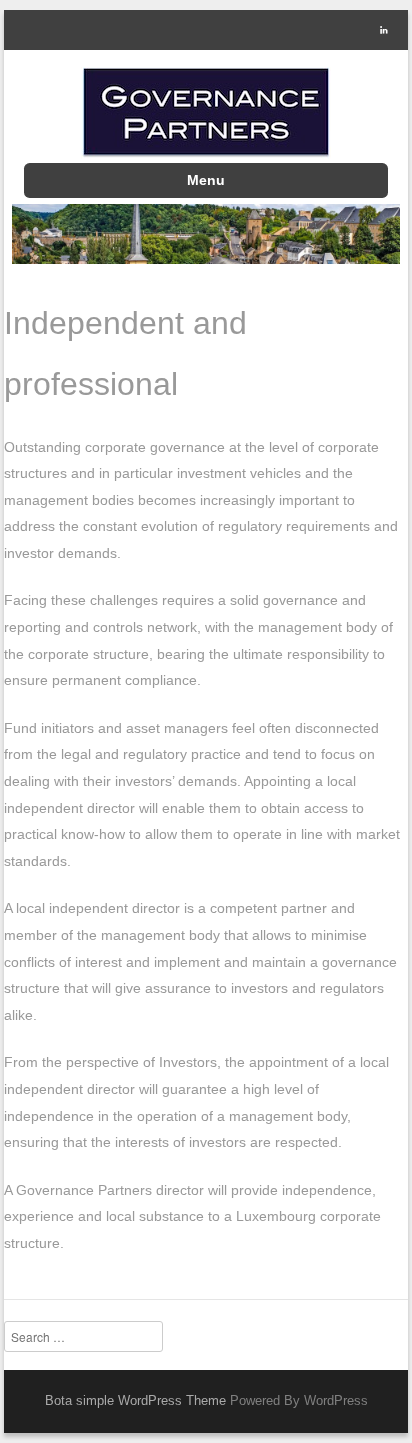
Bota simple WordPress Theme (135, 1400)
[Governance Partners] (206, 113)
